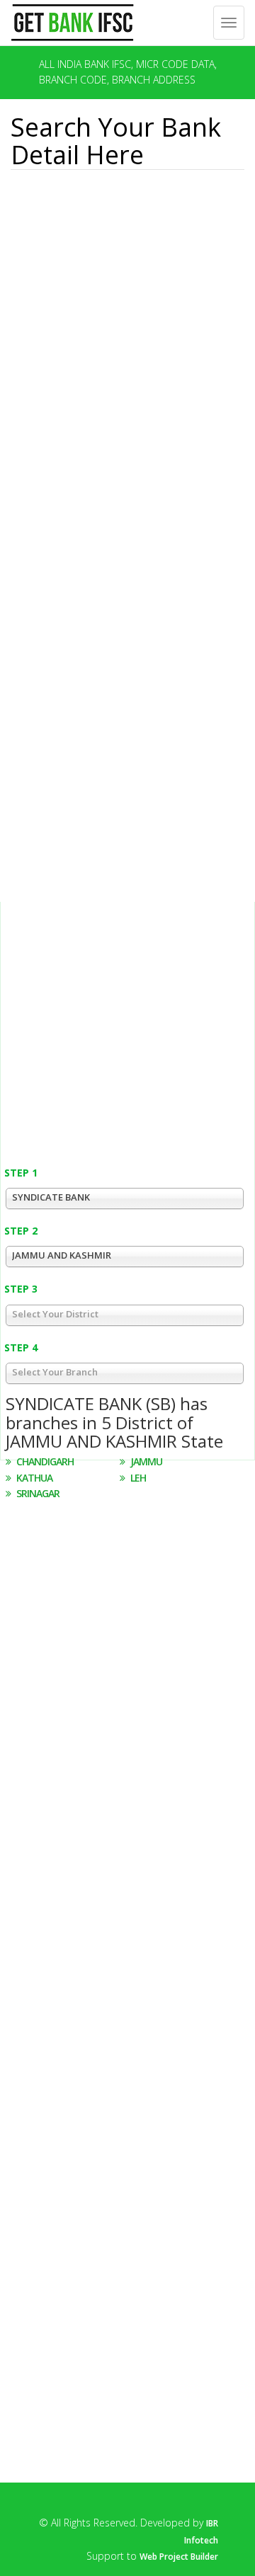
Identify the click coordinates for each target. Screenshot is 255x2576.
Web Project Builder (179, 2557)
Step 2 (21, 1231)
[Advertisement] (90, 251)
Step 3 (21, 1289)
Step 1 (21, 1173)
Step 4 (21, 1347)
